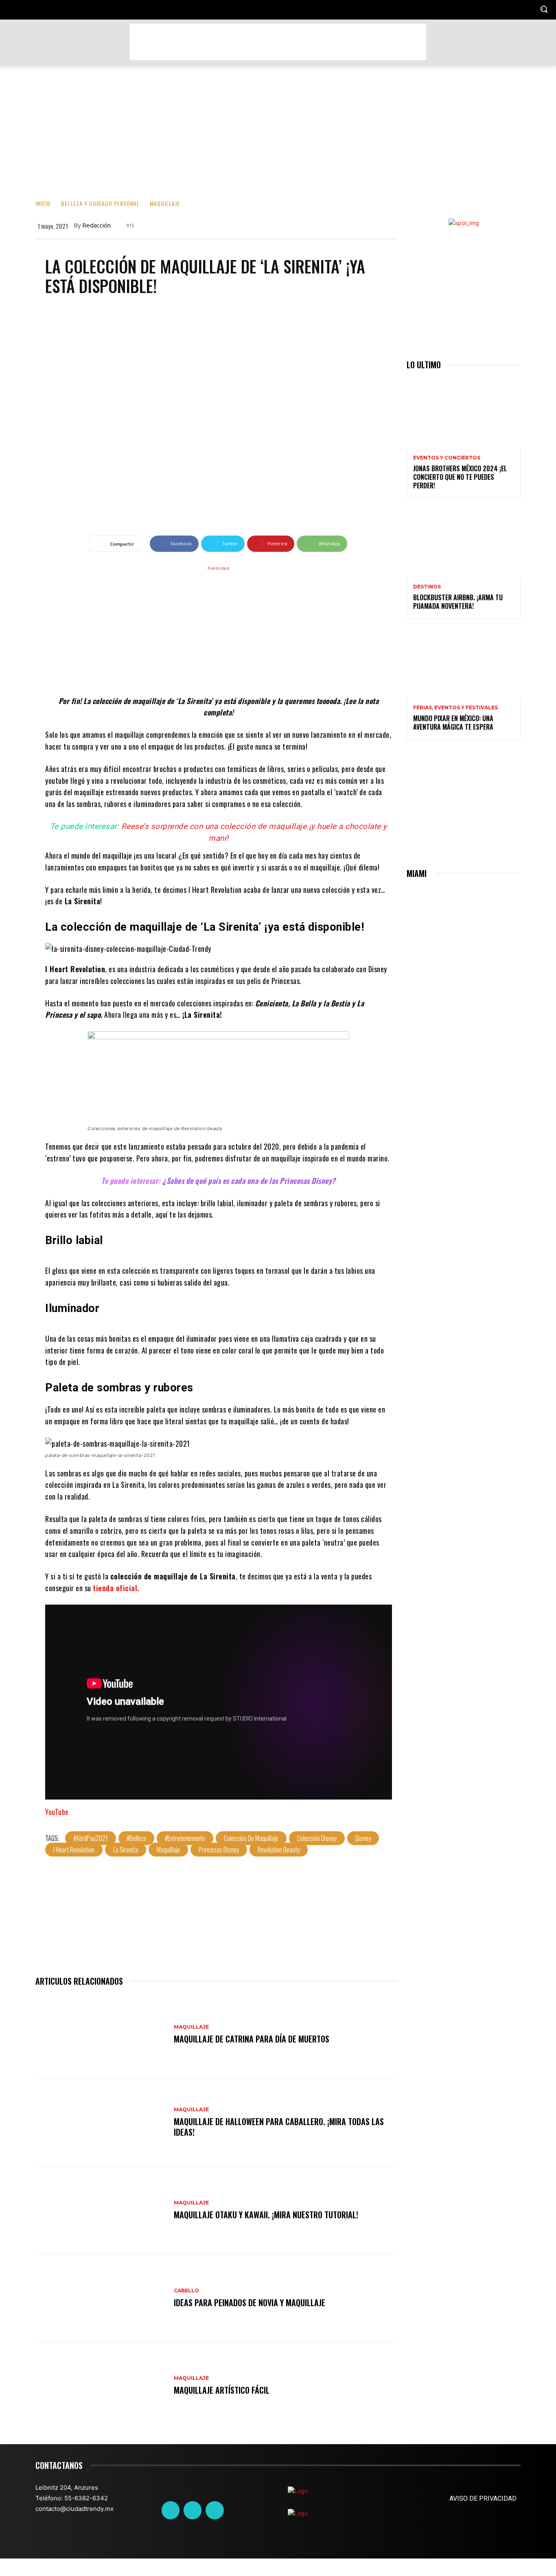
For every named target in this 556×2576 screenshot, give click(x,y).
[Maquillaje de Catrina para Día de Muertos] (101, 2034)
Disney (363, 1838)
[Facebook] (171, 2510)
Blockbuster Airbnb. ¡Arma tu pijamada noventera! (458, 602)
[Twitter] (193, 2510)
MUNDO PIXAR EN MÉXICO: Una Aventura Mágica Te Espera (453, 723)
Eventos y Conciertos (447, 458)
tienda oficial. (116, 1588)
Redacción (96, 225)
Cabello (186, 2291)
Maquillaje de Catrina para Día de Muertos (252, 2039)
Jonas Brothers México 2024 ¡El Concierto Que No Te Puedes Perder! (460, 477)
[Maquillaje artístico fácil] (101, 2386)
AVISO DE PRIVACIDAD (483, 2498)
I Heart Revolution (74, 1850)
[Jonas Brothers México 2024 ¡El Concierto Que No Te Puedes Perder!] (464, 413)
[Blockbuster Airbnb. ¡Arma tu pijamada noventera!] (464, 542)
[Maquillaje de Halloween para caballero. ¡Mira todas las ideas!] (101, 2122)
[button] (544, 9)
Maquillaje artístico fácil (222, 2390)
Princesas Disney (219, 1850)
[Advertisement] (278, 42)
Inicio (43, 203)
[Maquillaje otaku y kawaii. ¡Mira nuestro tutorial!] (101, 2210)
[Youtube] (215, 2510)
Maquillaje (165, 203)
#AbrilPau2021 (91, 1838)
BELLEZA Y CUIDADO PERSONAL (100, 203)
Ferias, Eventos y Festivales (455, 708)
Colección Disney (317, 1838)
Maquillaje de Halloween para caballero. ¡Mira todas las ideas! (279, 2127)
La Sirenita (126, 1850)
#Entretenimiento (185, 1838)
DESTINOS (427, 587)
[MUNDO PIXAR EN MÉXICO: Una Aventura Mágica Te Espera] (464, 663)
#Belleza (136, 1838)
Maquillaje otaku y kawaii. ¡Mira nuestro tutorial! (266, 2215)
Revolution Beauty (279, 1850)
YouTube (57, 1812)
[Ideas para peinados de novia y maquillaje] (101, 2298)
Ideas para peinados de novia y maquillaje (250, 2303)
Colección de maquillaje (251, 1838)
